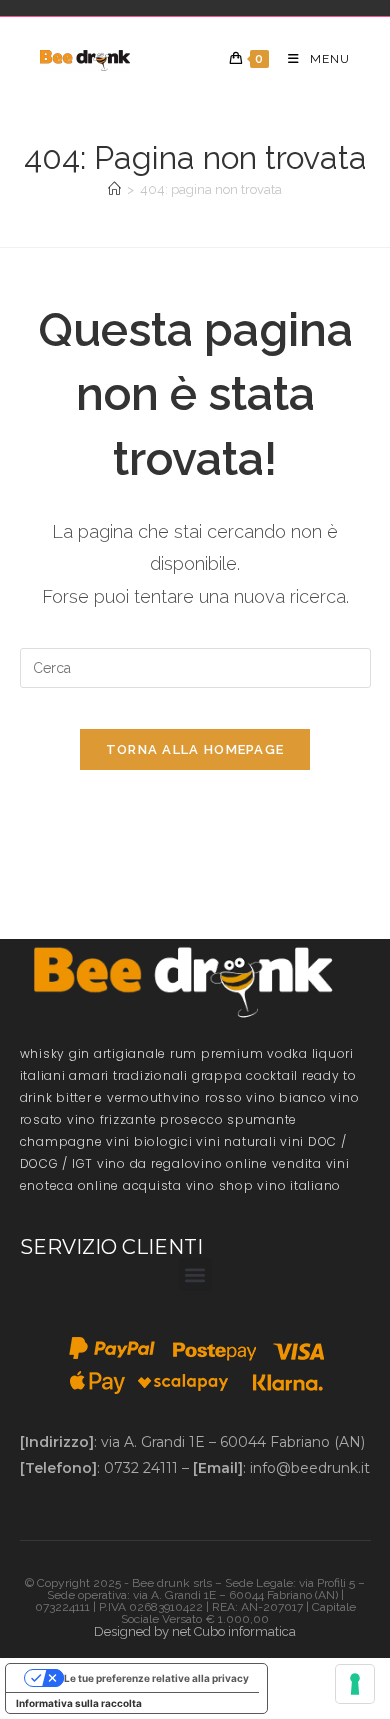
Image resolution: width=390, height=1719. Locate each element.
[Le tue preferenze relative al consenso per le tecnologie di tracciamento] (355, 1684)
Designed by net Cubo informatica (195, 1631)
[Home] (114, 189)
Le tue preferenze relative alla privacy (156, 1678)
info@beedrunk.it (310, 1468)
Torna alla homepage (195, 749)
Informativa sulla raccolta (79, 1703)
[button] (195, 1274)
